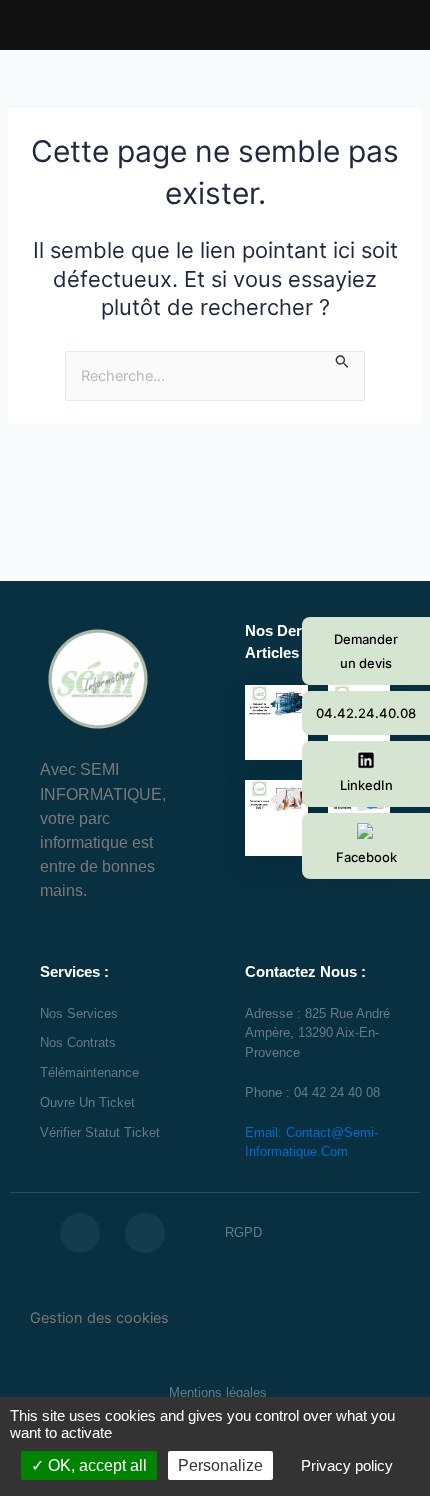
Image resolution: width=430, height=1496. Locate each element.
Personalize (220, 1465)
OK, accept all (95, 1465)
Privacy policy (347, 1465)
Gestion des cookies (99, 1318)
